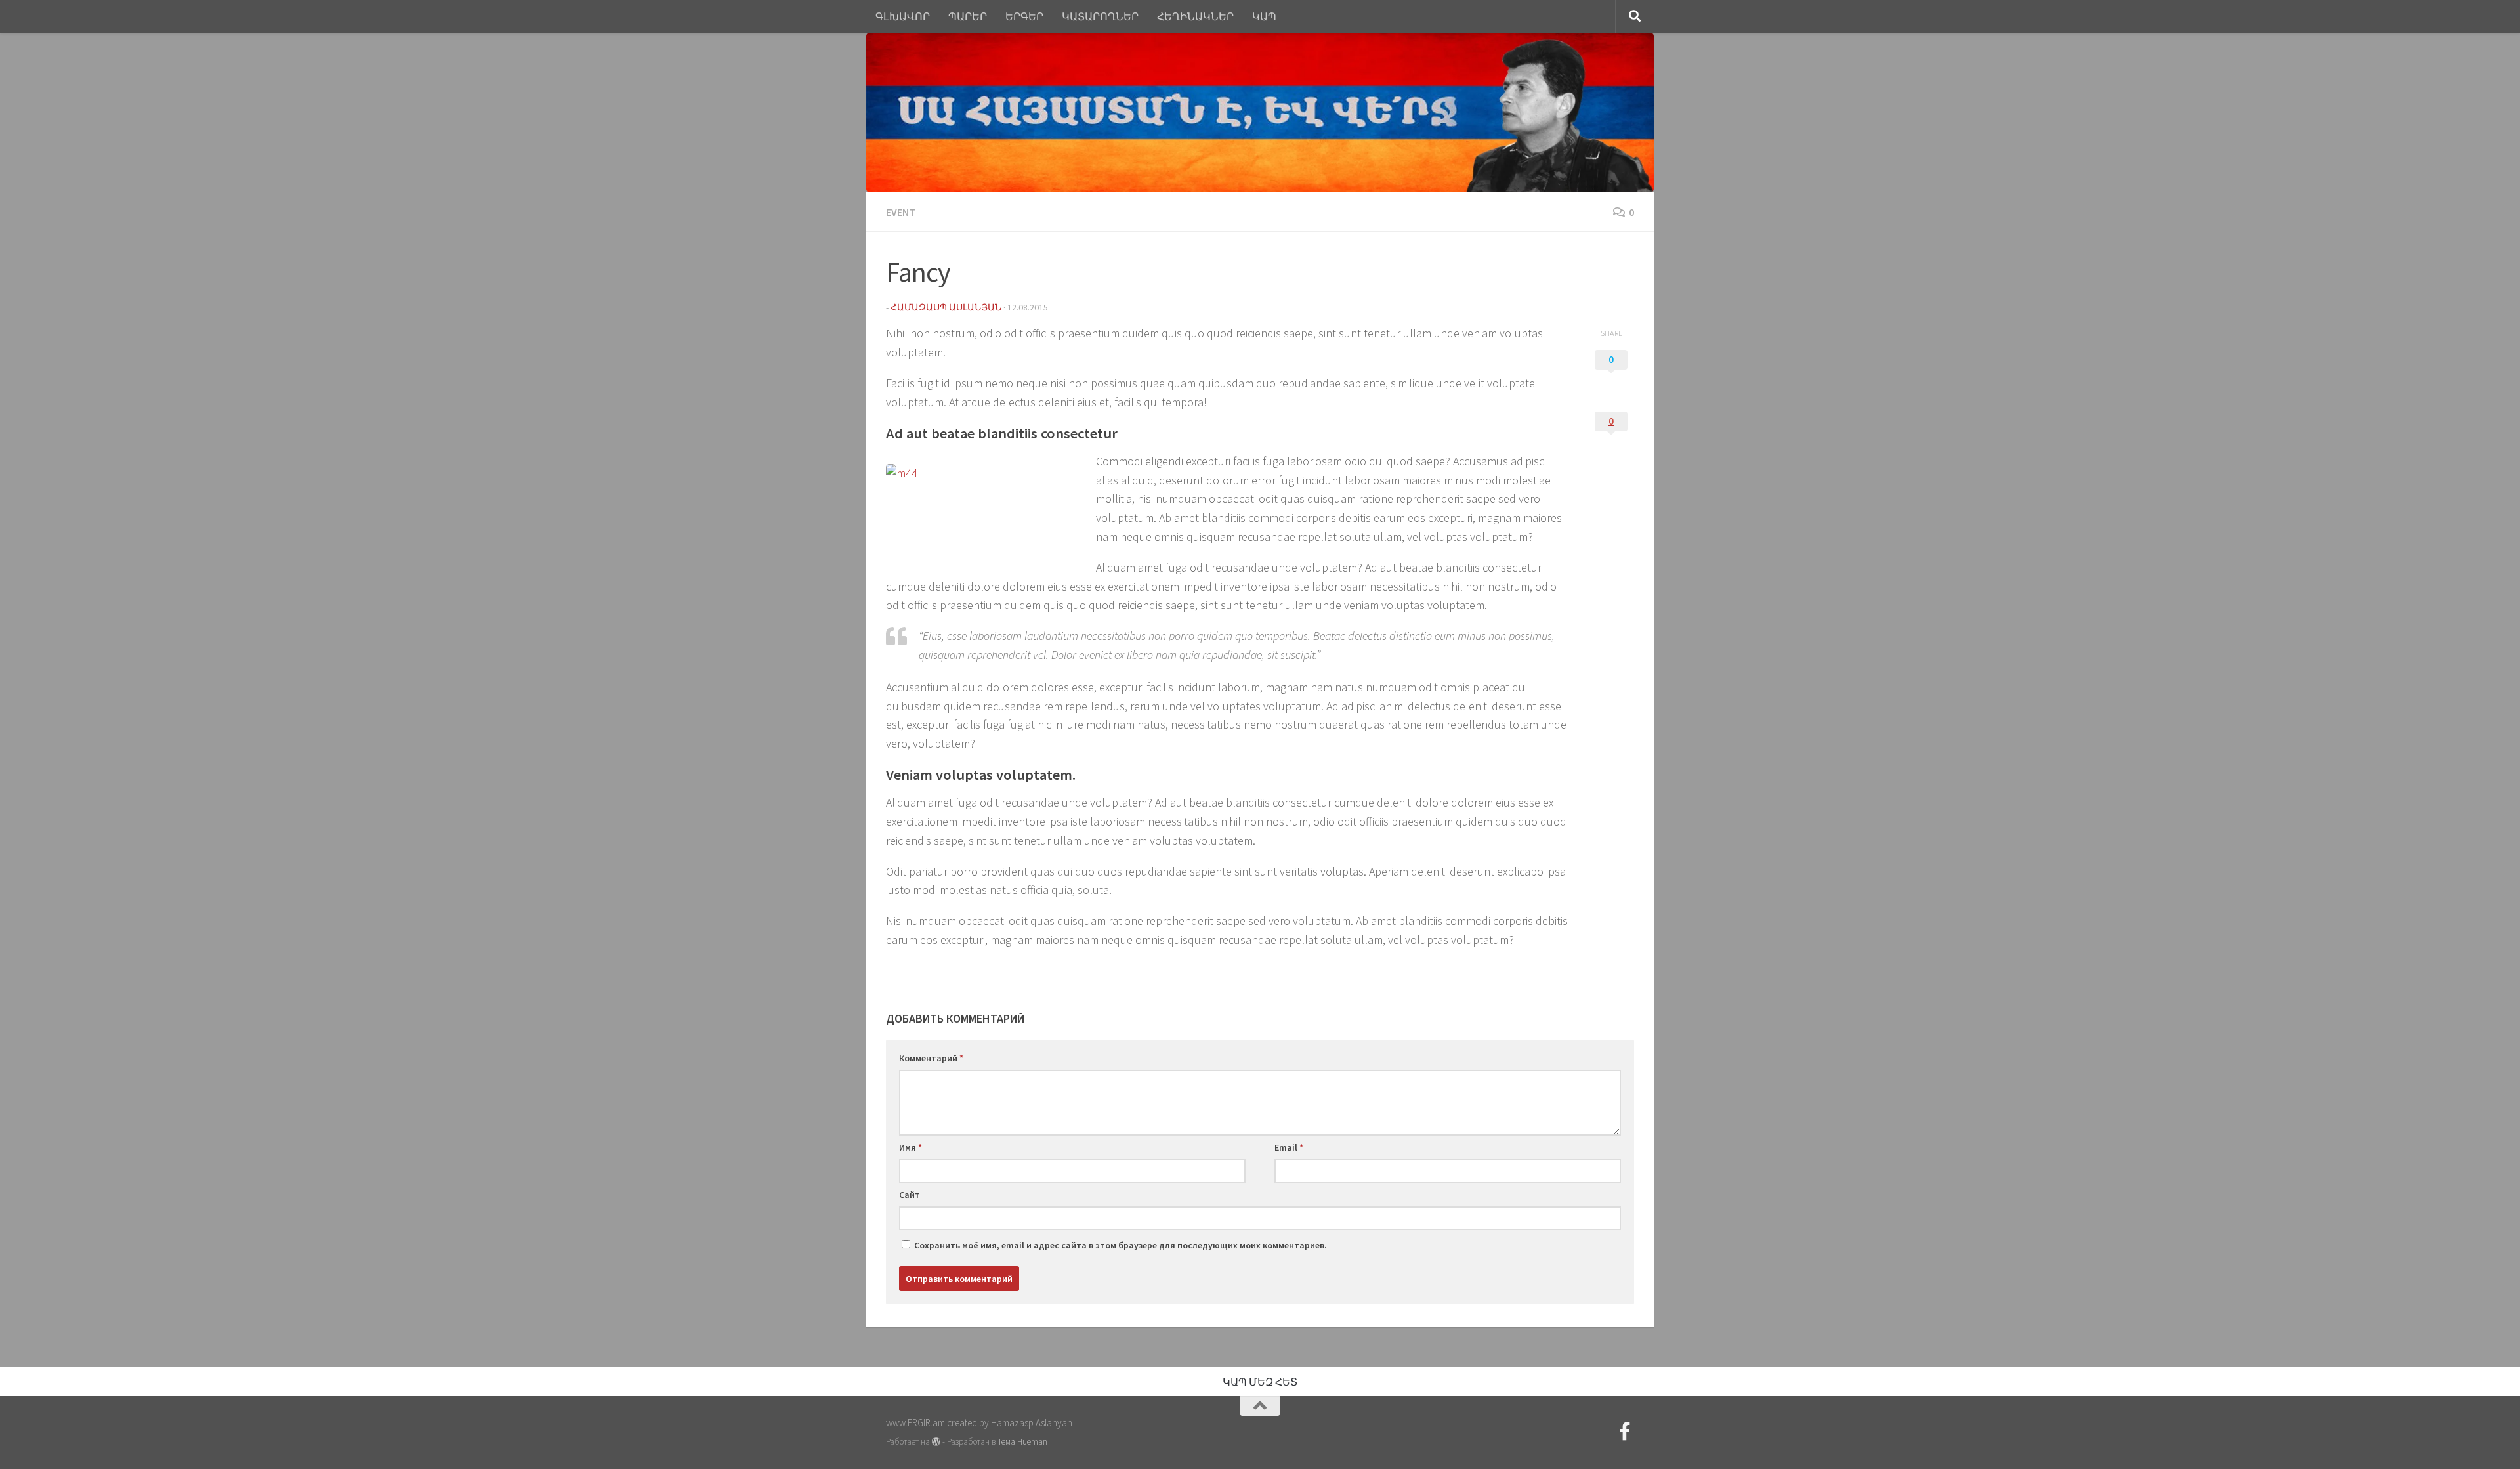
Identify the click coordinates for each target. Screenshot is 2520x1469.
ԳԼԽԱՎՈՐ (903, 16)
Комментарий (931, 1058)
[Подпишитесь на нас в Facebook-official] (1625, 1432)
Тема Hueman (1022, 1442)
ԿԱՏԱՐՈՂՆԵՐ (1100, 16)
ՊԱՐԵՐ (968, 16)
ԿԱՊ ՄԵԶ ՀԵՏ (1260, 1382)
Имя (911, 1147)
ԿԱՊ (1264, 16)
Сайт (910, 1195)
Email (1289, 1147)
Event (901, 212)
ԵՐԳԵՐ (1024, 16)
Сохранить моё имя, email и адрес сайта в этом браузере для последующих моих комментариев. (1121, 1245)
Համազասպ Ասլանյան (946, 307)
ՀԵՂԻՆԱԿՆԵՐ (1195, 16)
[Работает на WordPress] (936, 1442)
